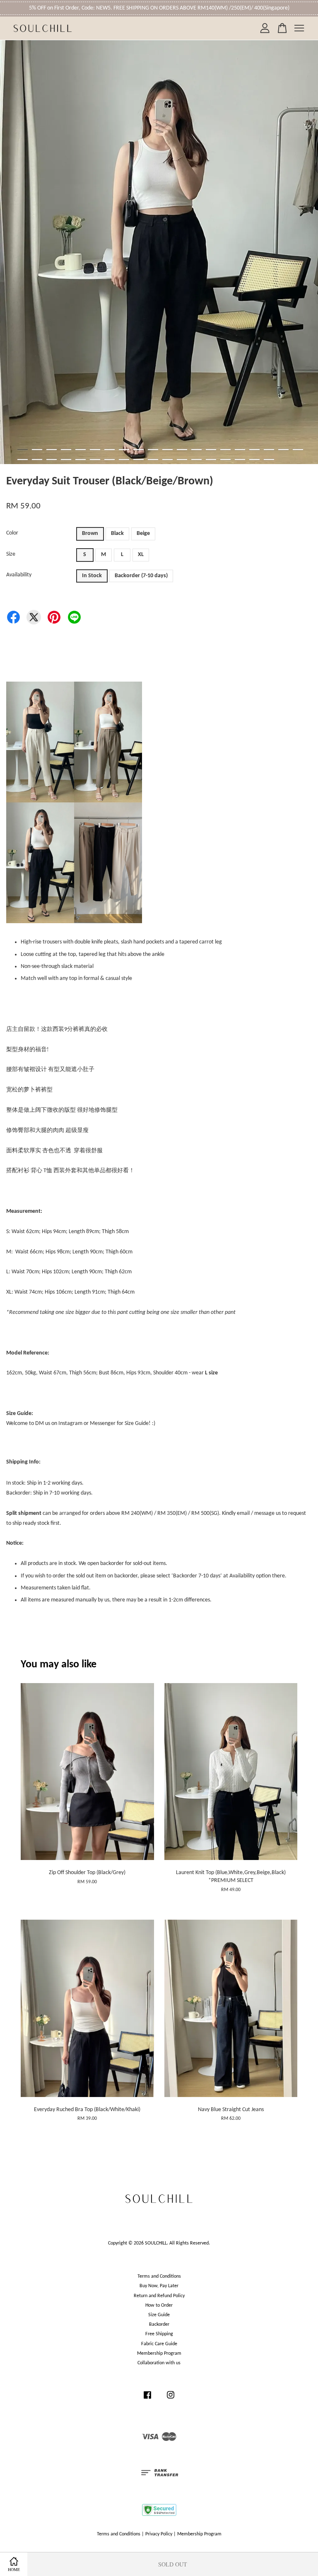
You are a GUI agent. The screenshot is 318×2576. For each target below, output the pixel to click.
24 (66, 460)
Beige (143, 533)
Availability (19, 575)
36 (240, 460)
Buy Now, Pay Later (159, 2286)
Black (117, 533)
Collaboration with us (159, 2363)
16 (240, 450)
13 (196, 450)
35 (225, 460)
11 (167, 450)
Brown (90, 533)
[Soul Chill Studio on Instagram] (171, 2399)
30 (153, 460)
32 (182, 460)
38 (269, 460)
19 (283, 450)
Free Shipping (159, 2334)
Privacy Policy (159, 2534)
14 (211, 450)
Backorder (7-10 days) (141, 576)
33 (196, 460)
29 (139, 460)
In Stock (92, 576)
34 (211, 460)
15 (225, 450)
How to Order (159, 2305)
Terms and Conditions (159, 2276)
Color (12, 533)
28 (124, 460)
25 (81, 460)
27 (110, 460)
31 (167, 460)
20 (298, 450)
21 (23, 460)
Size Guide (159, 2315)
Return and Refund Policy (159, 2296)
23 (52, 460)
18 (269, 450)
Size (11, 554)
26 (95, 460)
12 (182, 450)
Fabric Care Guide (159, 2344)
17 (254, 450)
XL (141, 555)
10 (153, 450)
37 (254, 460)
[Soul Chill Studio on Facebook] (147, 2399)
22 (37, 460)
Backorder (159, 2324)
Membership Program (159, 2353)
